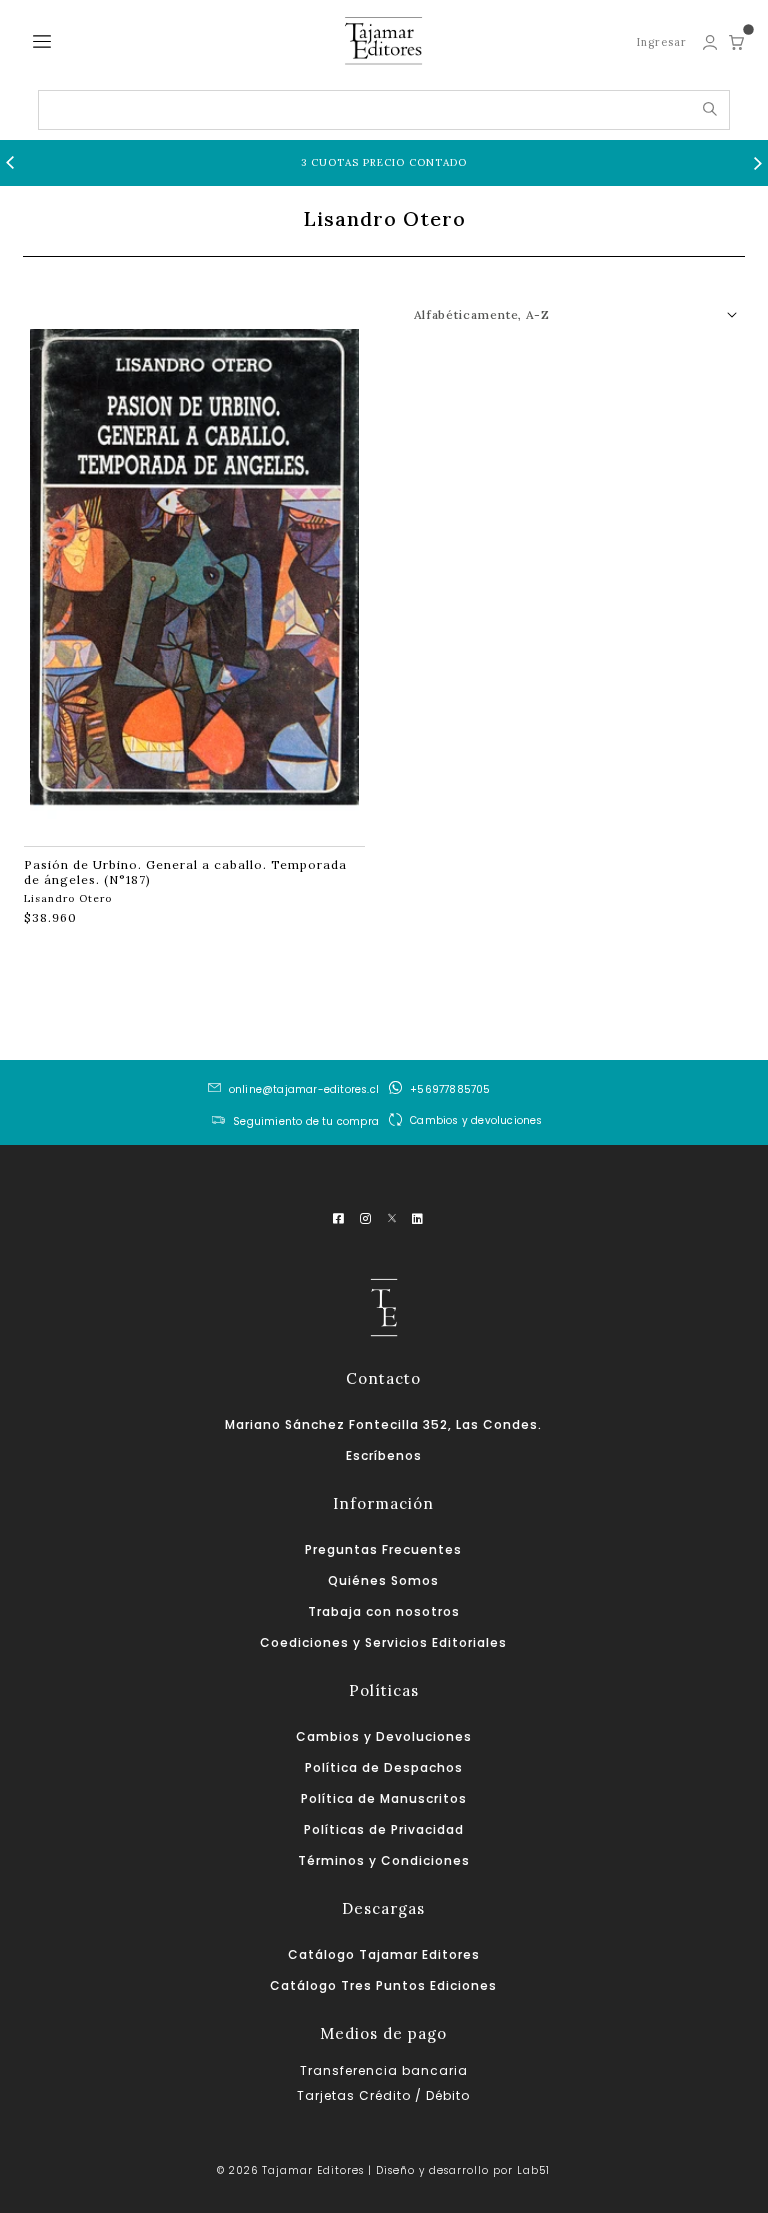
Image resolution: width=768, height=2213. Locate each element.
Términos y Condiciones (384, 1860)
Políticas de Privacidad (384, 1829)
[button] (10, 163)
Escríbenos (384, 1455)
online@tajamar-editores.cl (304, 1089)
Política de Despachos (384, 1767)
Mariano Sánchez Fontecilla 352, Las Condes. (383, 1424)
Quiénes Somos (383, 1580)
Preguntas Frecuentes (383, 1549)
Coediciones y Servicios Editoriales (383, 1642)
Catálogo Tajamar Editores (384, 1954)
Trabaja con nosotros (384, 1611)
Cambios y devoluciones (476, 1120)
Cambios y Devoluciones (384, 1736)
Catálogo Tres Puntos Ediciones (383, 1985)
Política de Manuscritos (384, 1798)
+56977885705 (450, 1089)
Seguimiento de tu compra (306, 1121)
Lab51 (533, 2170)
